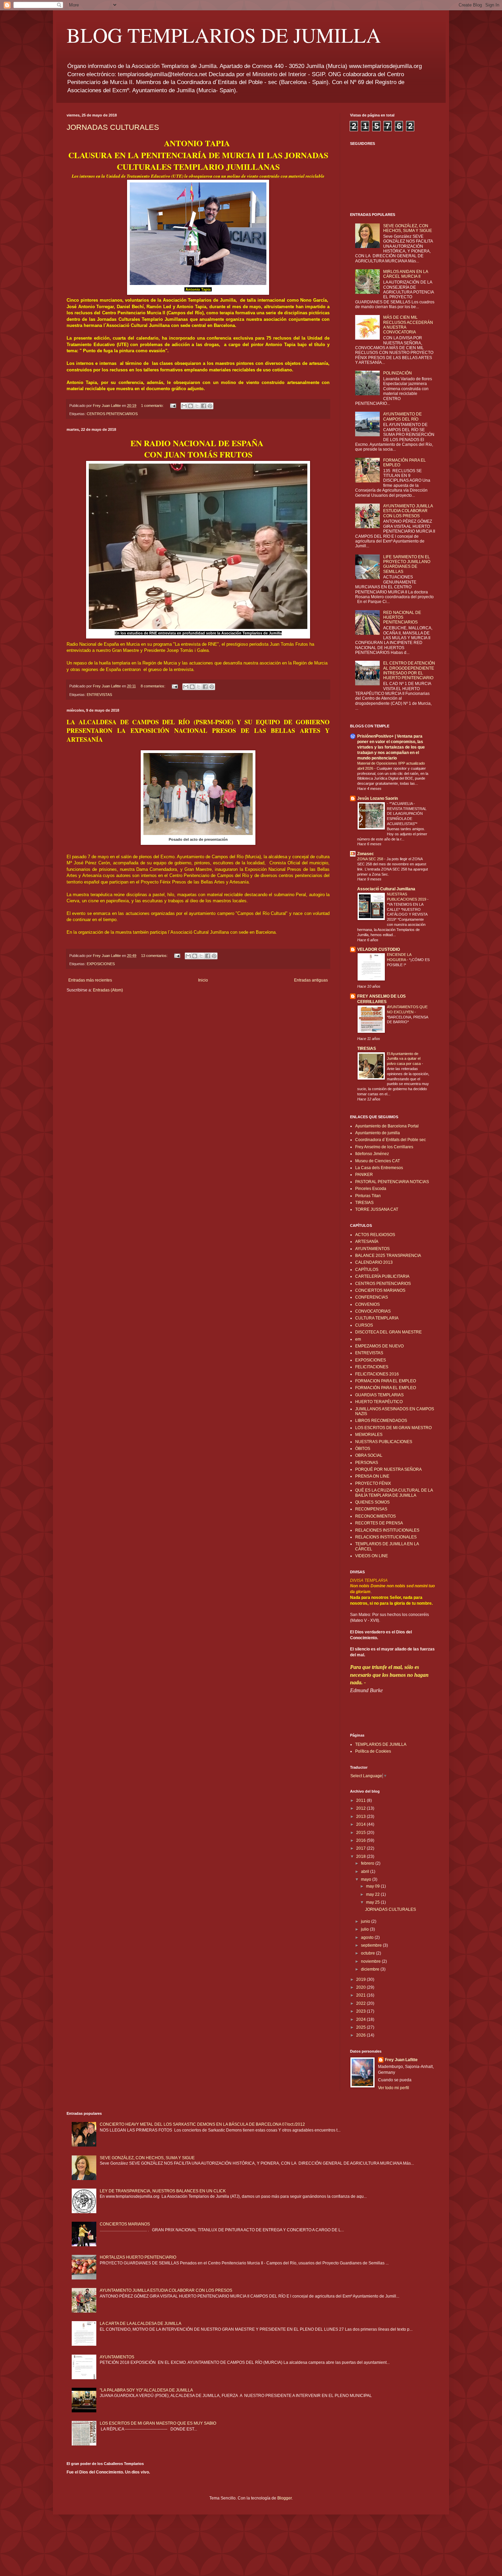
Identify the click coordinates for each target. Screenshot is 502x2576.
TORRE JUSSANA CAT (377, 1209)
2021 (361, 1995)
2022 (361, 2003)
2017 (361, 1848)
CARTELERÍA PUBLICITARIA (382, 1276)
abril (366, 1872)
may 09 (373, 1886)
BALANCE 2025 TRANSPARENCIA (388, 1256)
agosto (368, 1937)
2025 (361, 2027)
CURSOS (364, 1325)
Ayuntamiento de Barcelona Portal (387, 1126)
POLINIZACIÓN (398, 373)
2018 (361, 1856)
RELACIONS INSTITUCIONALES (386, 1537)
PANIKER (364, 1175)
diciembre (371, 1969)
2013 (361, 1817)
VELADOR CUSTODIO (379, 949)
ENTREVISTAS (99, 695)
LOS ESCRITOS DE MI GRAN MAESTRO (393, 1428)
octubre (368, 1953)
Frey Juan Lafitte (401, 2060)
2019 (361, 1979)
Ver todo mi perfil (394, 2088)
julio (365, 1929)
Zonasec (366, 854)
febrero (368, 1863)
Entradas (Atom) (108, 990)
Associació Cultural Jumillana (386, 889)
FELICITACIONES (372, 1367)
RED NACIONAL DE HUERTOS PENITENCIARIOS (402, 618)
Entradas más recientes (90, 980)
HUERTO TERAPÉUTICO (379, 1402)
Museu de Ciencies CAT (378, 1161)
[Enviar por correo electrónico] (184, 406)
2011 (361, 1800)
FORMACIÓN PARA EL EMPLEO (386, 1388)
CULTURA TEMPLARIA (377, 1318)
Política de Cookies (373, 1751)
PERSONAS (367, 1463)
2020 (361, 1987)
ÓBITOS (363, 1449)
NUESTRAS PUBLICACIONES (384, 1442)
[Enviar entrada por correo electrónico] (173, 406)
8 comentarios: (154, 686)
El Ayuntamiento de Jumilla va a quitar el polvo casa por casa (404, 1059)
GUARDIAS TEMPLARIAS (379, 1395)
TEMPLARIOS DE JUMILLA (381, 1744)
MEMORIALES (369, 1435)
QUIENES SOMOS (372, 1502)
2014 (361, 1824)
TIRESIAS (367, 1049)
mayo (367, 1879)
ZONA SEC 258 (371, 859)
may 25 (373, 1902)
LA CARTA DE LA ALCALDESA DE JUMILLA (141, 2324)
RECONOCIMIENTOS (375, 1516)
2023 (361, 2011)
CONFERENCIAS (372, 1297)
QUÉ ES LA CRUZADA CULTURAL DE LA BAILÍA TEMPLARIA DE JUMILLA (394, 1493)
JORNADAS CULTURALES (113, 127)
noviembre (371, 1961)
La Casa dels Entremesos (379, 1168)
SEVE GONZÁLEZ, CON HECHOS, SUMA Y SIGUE (408, 228)
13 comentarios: (155, 956)
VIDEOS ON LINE (372, 1556)
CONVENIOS (367, 1304)
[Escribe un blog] (191, 406)
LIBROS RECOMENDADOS (381, 1421)
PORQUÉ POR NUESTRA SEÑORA (388, 1469)
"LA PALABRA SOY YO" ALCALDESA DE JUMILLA (146, 2390)
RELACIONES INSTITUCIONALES (387, 1530)
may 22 (373, 1894)
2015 (361, 1833)
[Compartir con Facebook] (204, 406)
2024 (361, 2019)
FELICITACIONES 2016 (377, 1374)
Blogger (284, 2498)
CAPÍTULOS (367, 1270)
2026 (361, 2035)
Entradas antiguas (311, 980)
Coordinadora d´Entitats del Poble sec (391, 1140)
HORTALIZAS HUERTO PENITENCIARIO (138, 2257)
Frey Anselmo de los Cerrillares (384, 1147)
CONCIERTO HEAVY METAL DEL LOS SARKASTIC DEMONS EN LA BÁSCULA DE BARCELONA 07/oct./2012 (202, 2124)
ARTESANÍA (367, 1242)
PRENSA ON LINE (372, 1476)
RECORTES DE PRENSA (379, 1523)
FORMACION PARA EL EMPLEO (386, 1381)
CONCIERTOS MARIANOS (380, 1290)
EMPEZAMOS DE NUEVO (379, 1346)
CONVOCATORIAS (373, 1311)
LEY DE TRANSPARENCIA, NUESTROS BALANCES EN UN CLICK (163, 2191)
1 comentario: (153, 406)
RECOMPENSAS (371, 1509)
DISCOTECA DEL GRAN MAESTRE (388, 1332)
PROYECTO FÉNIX (373, 1483)
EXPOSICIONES (101, 964)
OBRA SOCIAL (369, 1455)
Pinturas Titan (368, 1196)
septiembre (372, 1945)
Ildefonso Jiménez (372, 1154)
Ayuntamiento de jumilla (378, 1133)
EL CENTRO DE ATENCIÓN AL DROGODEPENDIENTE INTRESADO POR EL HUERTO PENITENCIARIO (409, 670)
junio (366, 1921)
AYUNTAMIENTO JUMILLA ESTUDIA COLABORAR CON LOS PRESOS (408, 511)
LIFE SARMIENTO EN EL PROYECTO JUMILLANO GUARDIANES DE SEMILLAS (407, 564)
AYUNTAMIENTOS (372, 1249)
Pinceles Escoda (371, 1189)
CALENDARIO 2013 (374, 1262)
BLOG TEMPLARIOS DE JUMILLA (224, 35)
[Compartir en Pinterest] (210, 406)
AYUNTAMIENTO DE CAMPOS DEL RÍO (402, 416)
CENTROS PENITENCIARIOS (112, 414)
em (358, 1339)
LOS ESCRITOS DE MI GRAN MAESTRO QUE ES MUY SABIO (158, 2423)
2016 (361, 1840)
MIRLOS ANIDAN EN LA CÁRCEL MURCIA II (406, 274)
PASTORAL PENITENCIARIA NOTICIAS (392, 1182)
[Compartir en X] (197, 406)
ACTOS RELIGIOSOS (375, 1235)
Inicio (203, 980)
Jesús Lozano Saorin (378, 798)
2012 (361, 1808)
